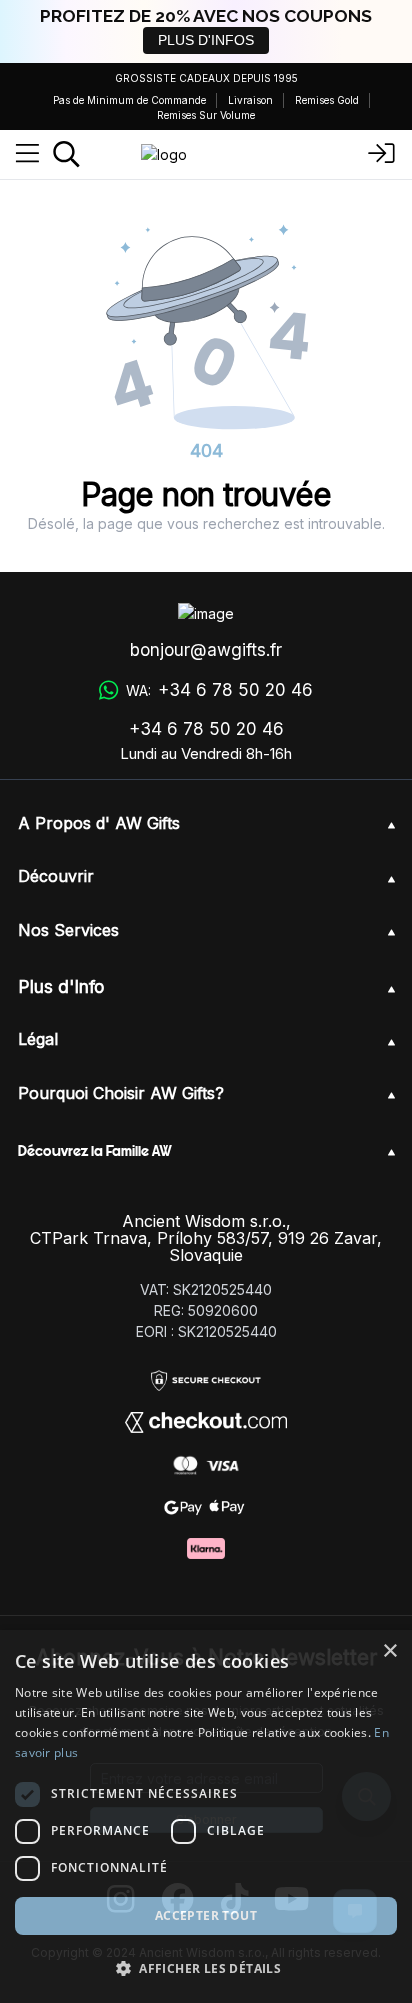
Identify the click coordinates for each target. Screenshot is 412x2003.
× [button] (389, 1651)
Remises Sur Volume (206, 115)
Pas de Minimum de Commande (129, 100)
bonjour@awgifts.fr (206, 650)
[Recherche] (66, 154)
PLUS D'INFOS (206, 40)
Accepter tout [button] (206, 1915)
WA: (219, 690)
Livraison (250, 100)
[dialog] (206, 1816)
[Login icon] (382, 154)
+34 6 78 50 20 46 (206, 729)
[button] (206, 1968)
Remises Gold (327, 100)
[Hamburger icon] (27, 154)
